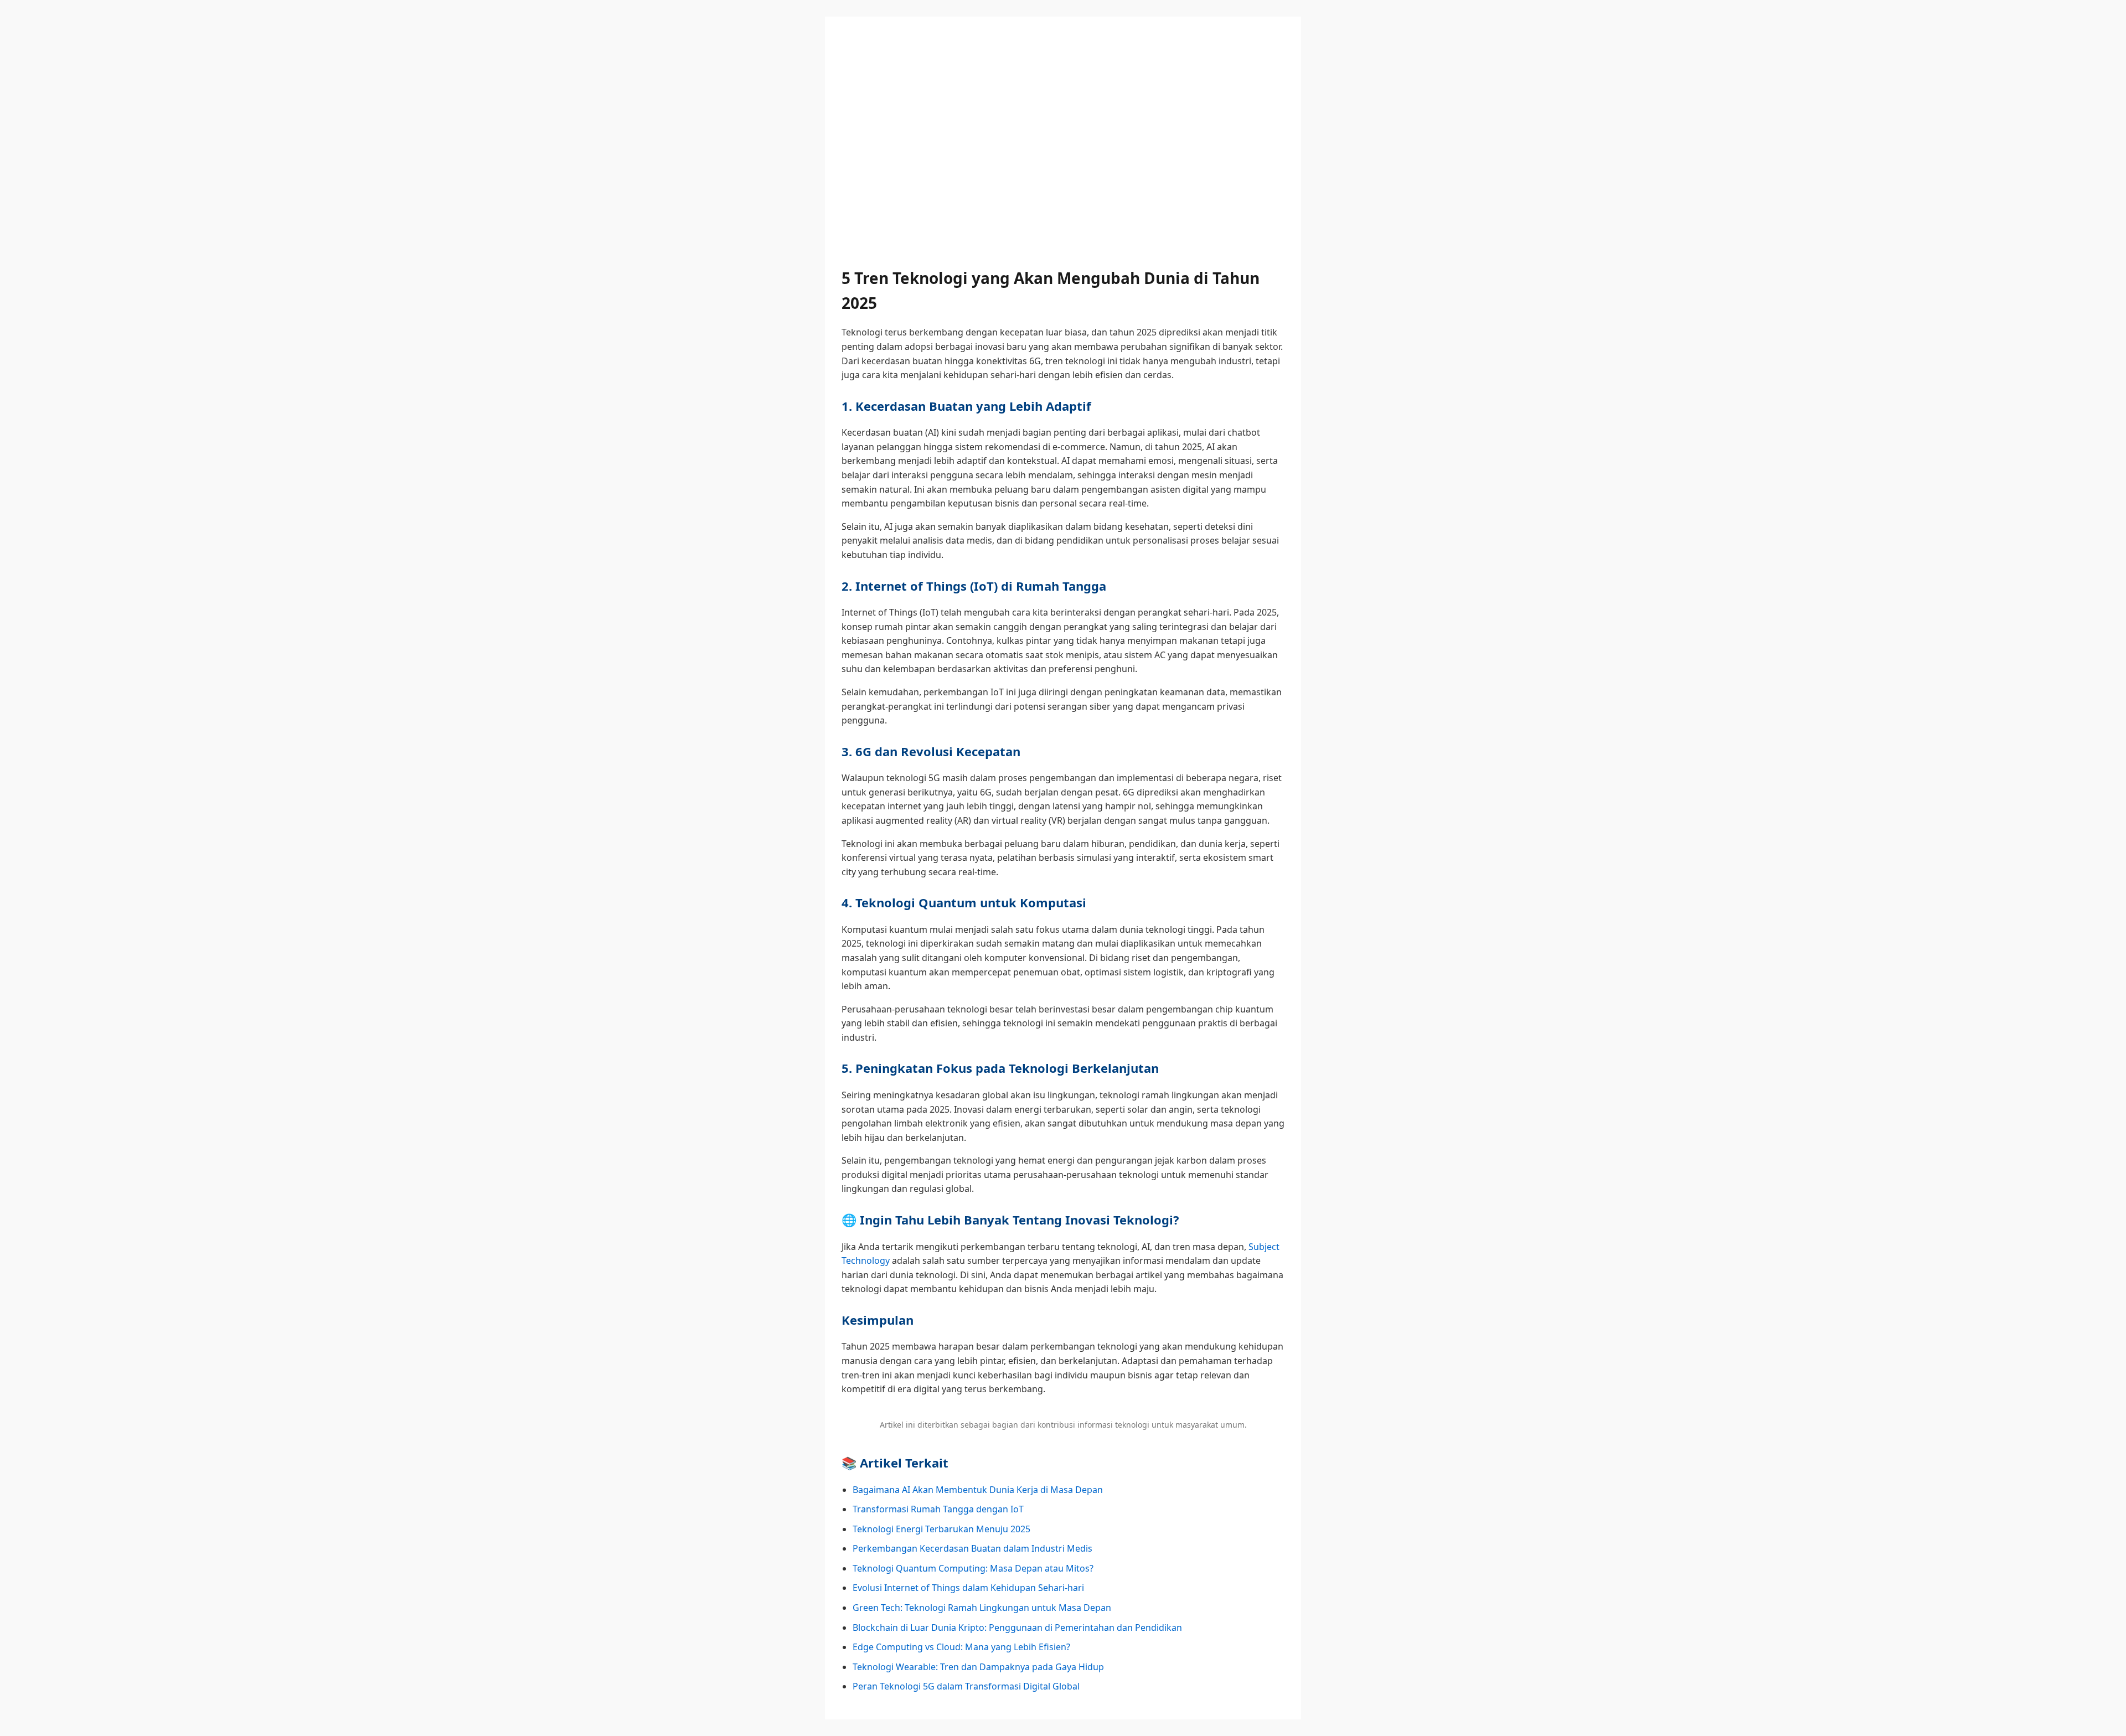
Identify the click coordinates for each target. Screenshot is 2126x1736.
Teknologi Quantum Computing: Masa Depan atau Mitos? (973, 1568)
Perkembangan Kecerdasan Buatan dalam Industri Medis (972, 1548)
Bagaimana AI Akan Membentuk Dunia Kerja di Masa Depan (978, 1490)
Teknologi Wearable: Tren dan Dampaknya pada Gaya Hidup (978, 1667)
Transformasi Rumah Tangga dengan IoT (938, 1509)
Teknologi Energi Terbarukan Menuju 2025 (941, 1529)
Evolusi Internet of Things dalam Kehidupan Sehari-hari (968, 1588)
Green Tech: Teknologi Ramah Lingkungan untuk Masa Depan (982, 1608)
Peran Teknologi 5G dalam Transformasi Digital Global (966, 1686)
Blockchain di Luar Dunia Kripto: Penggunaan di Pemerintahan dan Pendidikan (1017, 1627)
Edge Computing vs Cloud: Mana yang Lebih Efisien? (961, 1647)
